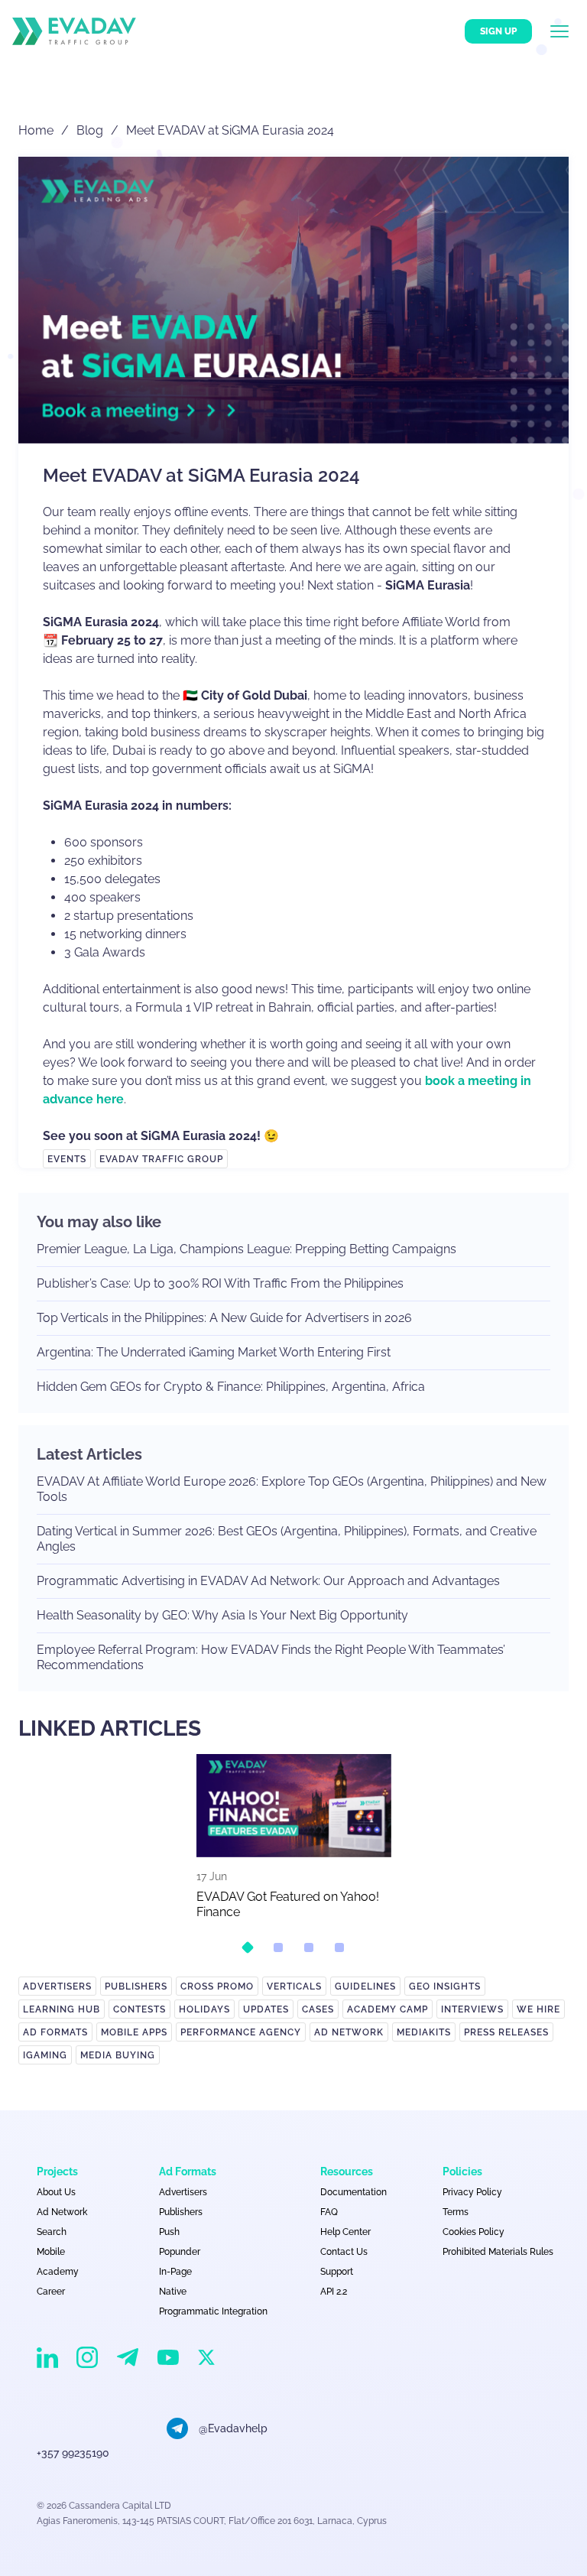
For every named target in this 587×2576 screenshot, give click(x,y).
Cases (318, 2009)
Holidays (204, 2009)
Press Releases (506, 2032)
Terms (456, 2212)
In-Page (175, 2272)
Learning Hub (62, 2009)
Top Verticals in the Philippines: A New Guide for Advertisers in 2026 (224, 1318)
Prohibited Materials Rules (498, 2252)
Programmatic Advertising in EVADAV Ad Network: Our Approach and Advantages (268, 1581)
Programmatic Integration (213, 2311)
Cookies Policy (473, 2232)
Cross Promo (217, 1986)
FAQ (329, 2212)
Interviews (472, 2009)
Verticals (294, 1986)
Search (52, 2232)
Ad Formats (55, 2032)
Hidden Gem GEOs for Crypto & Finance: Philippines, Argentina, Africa (231, 1387)
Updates (266, 2009)
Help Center (345, 2232)
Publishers (136, 1986)
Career (51, 2292)
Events (67, 1159)
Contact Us (344, 2252)
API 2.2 (334, 2292)
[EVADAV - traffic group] (74, 31)
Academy (58, 2272)
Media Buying (118, 2055)
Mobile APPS (134, 2032)
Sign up (498, 31)
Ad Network (349, 2032)
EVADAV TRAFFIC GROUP (161, 1159)
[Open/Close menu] (569, 31)
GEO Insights (445, 1986)
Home (36, 130)
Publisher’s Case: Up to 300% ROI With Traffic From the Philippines (220, 1283)
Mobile (51, 2252)
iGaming (45, 2055)
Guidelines (365, 1986)
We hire (538, 2009)
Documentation (353, 2192)
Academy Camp (388, 2009)
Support (337, 2272)
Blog (90, 130)
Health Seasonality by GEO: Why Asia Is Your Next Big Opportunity (222, 1615)
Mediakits (424, 2032)
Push (169, 2232)
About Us (56, 2192)
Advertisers (57, 1986)
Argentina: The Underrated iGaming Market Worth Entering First (214, 1352)
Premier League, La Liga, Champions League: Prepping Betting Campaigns (246, 1249)
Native (173, 2292)
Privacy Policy (472, 2192)
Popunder (180, 2252)
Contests (139, 2009)
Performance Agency (241, 2032)
